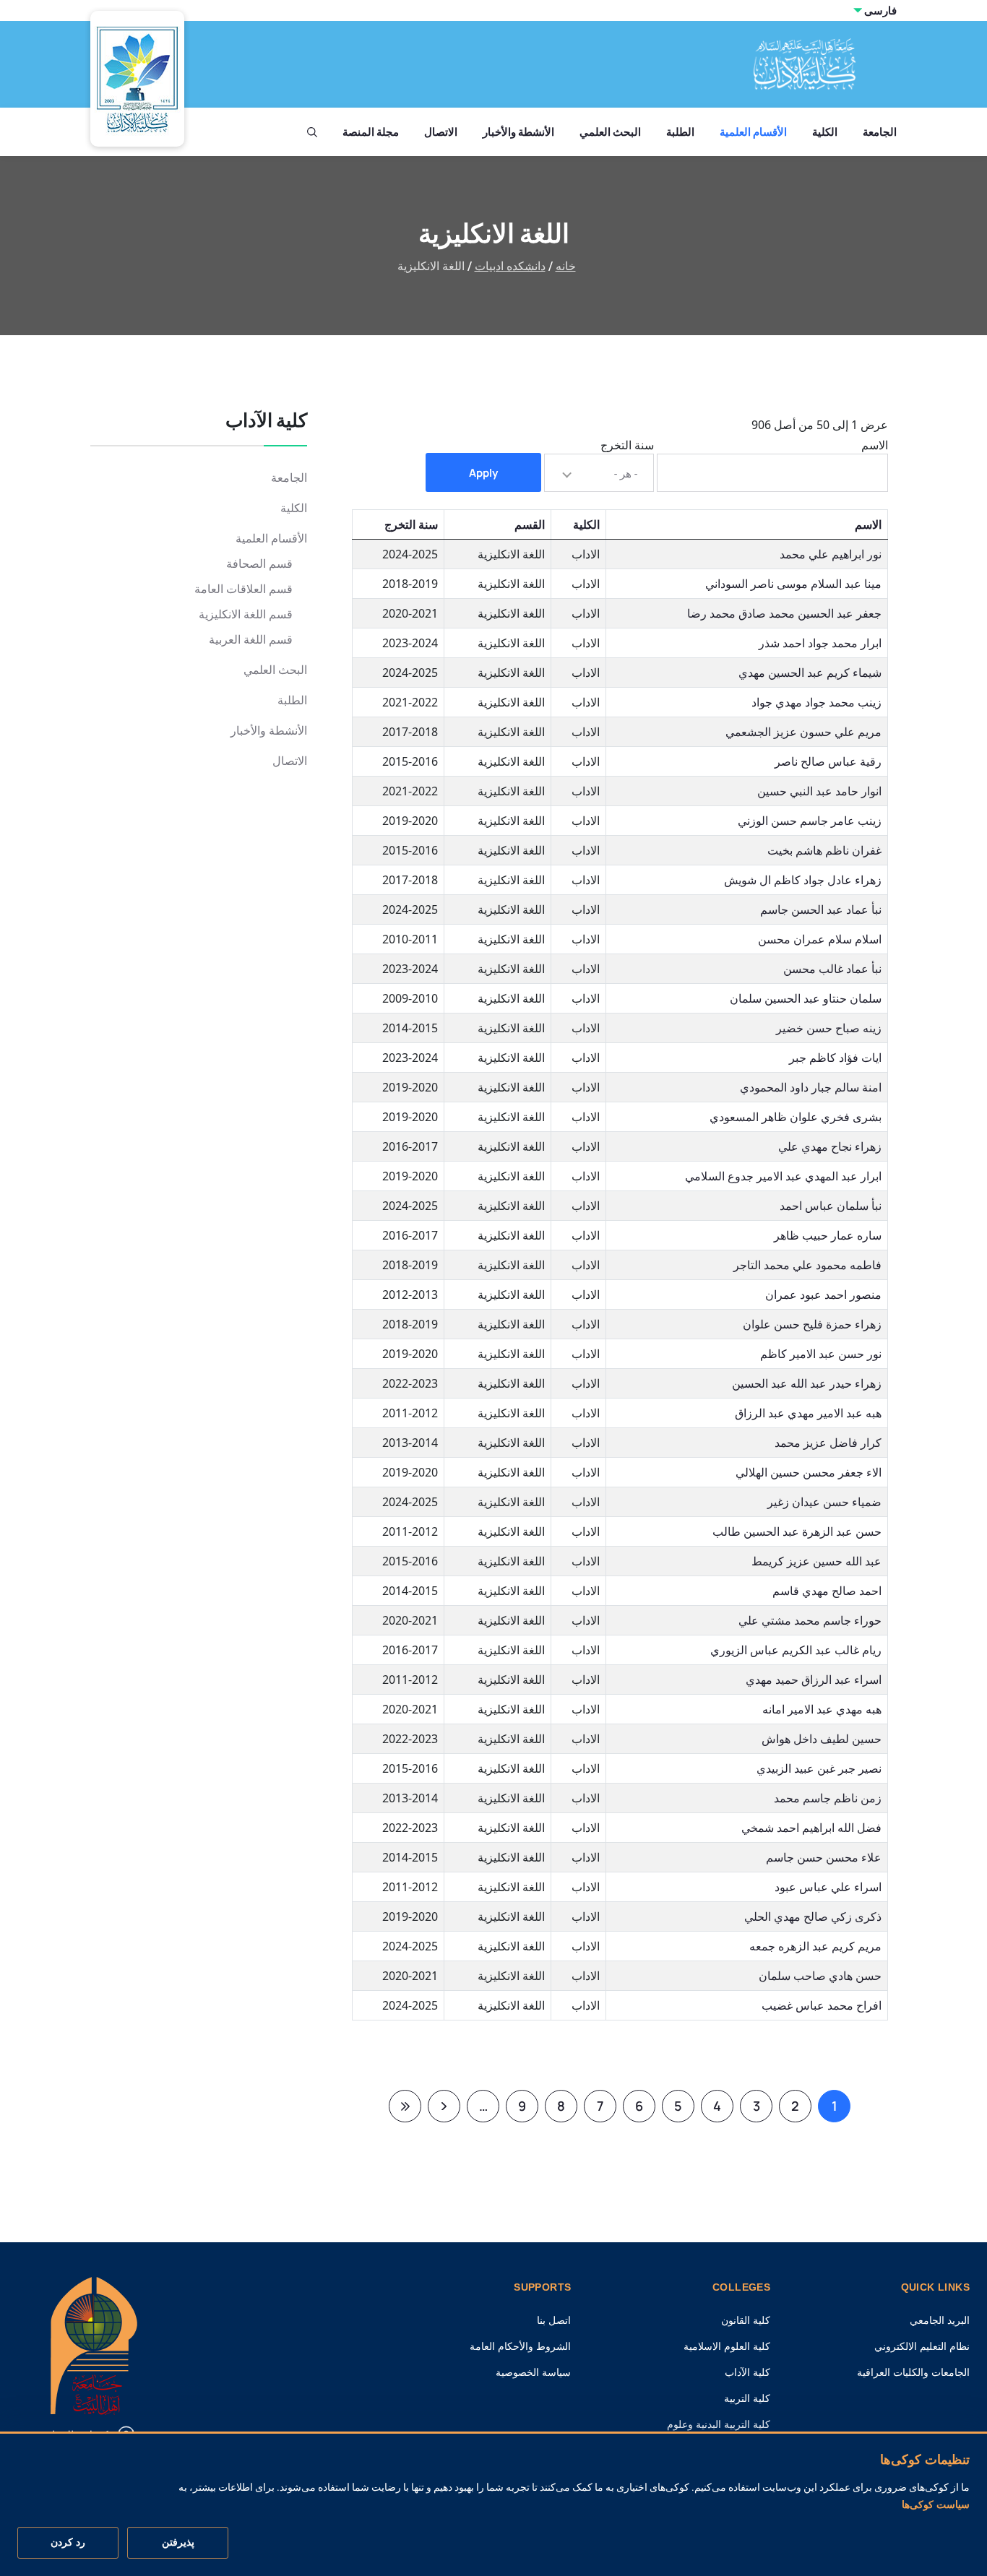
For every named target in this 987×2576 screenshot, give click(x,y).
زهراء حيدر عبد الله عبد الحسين (807, 1383)
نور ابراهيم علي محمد (831, 554)
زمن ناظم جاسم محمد (828, 1798)
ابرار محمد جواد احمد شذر (820, 643)
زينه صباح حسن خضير (829, 1028)
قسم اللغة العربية (251, 640)
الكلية (825, 132)
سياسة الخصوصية (533, 2372)
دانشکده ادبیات (510, 266)
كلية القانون (746, 2320)
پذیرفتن (178, 2543)
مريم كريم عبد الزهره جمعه (815, 1946)
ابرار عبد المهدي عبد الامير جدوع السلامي (783, 1176)
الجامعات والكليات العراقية (913, 2372)
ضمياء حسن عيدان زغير (824, 1502)
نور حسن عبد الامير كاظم (821, 1354)
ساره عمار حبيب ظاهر (828, 1235)
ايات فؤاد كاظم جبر (835, 1058)
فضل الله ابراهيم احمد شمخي (811, 1828)
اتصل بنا (554, 2320)
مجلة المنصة (371, 132)
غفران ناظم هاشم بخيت (824, 850)
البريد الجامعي (940, 2320)
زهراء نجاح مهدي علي (830, 1146)
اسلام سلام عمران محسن (820, 939)
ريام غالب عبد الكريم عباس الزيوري (796, 1650)
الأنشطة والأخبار (518, 132)
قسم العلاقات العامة (243, 589)
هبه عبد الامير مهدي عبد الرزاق (808, 1413)
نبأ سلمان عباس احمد (831, 1206)
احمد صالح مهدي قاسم (827, 1591)
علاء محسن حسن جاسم (824, 1857)
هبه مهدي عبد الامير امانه (822, 1709)
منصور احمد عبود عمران (823, 1295)
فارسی (880, 10)
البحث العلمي (610, 132)
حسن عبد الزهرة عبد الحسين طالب (797, 1531)
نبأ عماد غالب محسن (832, 969)
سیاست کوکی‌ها (936, 2504)
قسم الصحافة (259, 564)
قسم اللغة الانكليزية (246, 614)
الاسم (875, 445)
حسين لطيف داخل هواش (822, 1739)
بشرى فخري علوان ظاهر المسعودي (796, 1117)
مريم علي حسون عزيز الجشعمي (803, 732)
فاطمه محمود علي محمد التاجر (807, 1265)
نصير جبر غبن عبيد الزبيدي (819, 1768)
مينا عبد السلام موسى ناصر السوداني (793, 584)
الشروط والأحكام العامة (520, 2346)
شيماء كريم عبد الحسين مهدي (810, 673)
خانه (566, 266)
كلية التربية (747, 2398)
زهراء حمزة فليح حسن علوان (812, 1324)
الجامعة (880, 132)
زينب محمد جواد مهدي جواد (816, 702)
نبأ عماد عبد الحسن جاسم (821, 909)
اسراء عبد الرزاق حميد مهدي (814, 1680)
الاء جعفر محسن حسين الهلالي (809, 1472)
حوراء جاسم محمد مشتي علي (810, 1620)
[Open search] (312, 132)
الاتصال (441, 132)
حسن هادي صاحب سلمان (820, 1976)
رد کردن (68, 2543)
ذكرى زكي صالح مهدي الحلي (813, 1916)
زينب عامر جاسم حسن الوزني (810, 821)
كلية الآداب (747, 2372)
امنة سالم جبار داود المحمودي (811, 1087)
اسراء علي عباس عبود (828, 1887)
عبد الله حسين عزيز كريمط (816, 1561)
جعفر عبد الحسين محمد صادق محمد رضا (784, 613)
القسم (530, 524)
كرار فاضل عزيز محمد (828, 1443)
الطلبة (680, 132)
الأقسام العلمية (753, 132)
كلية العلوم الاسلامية (727, 2346)
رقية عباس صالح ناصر (828, 761)
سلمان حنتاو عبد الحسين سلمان (806, 998)
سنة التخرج (627, 445)
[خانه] (94, 2344)
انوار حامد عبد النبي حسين (819, 791)
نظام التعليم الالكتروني (922, 2346)
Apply (483, 473)
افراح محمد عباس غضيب (822, 2005)
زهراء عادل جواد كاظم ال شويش (803, 880)
